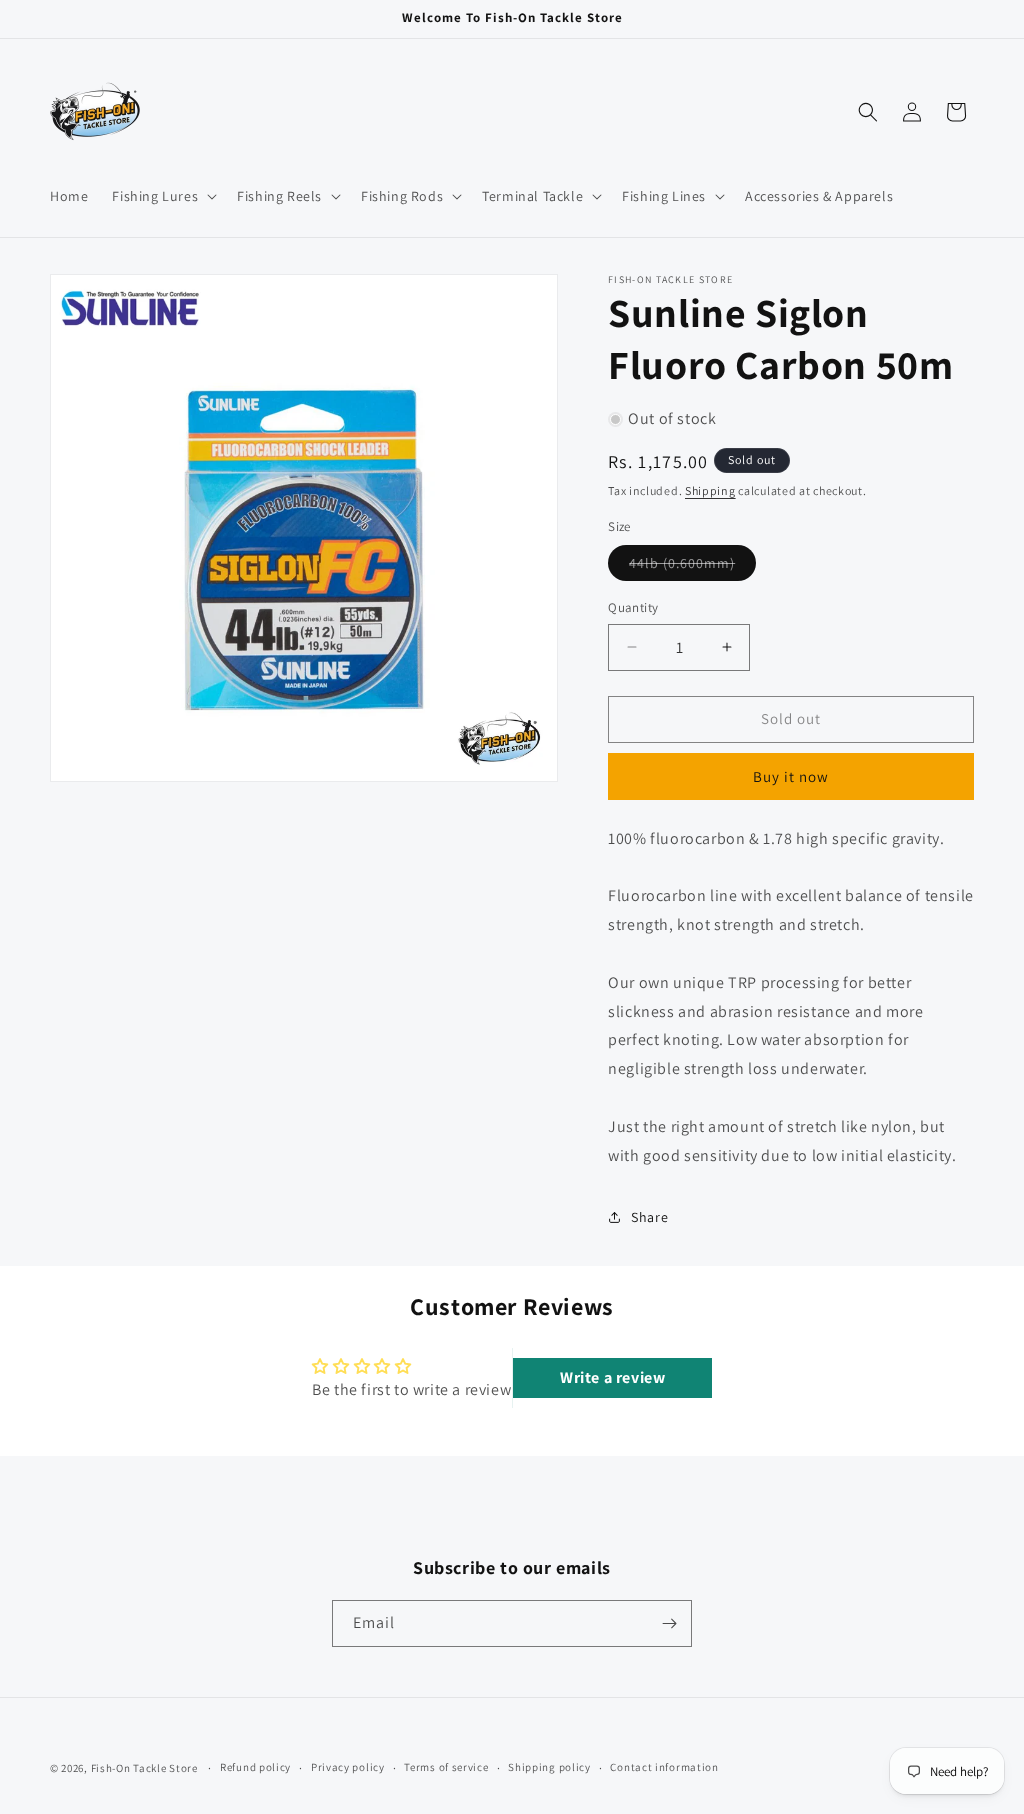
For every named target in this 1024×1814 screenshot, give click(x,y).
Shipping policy (549, 1767)
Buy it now (791, 776)
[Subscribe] (669, 1623)
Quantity (633, 607)
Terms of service (446, 1767)
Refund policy (255, 1767)
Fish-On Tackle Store (144, 1768)
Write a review (612, 1377)
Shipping (710, 490)
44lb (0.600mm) (692, 567)
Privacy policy (348, 1767)
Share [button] (649, 1217)
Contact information (664, 1767)
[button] (162, 196)
